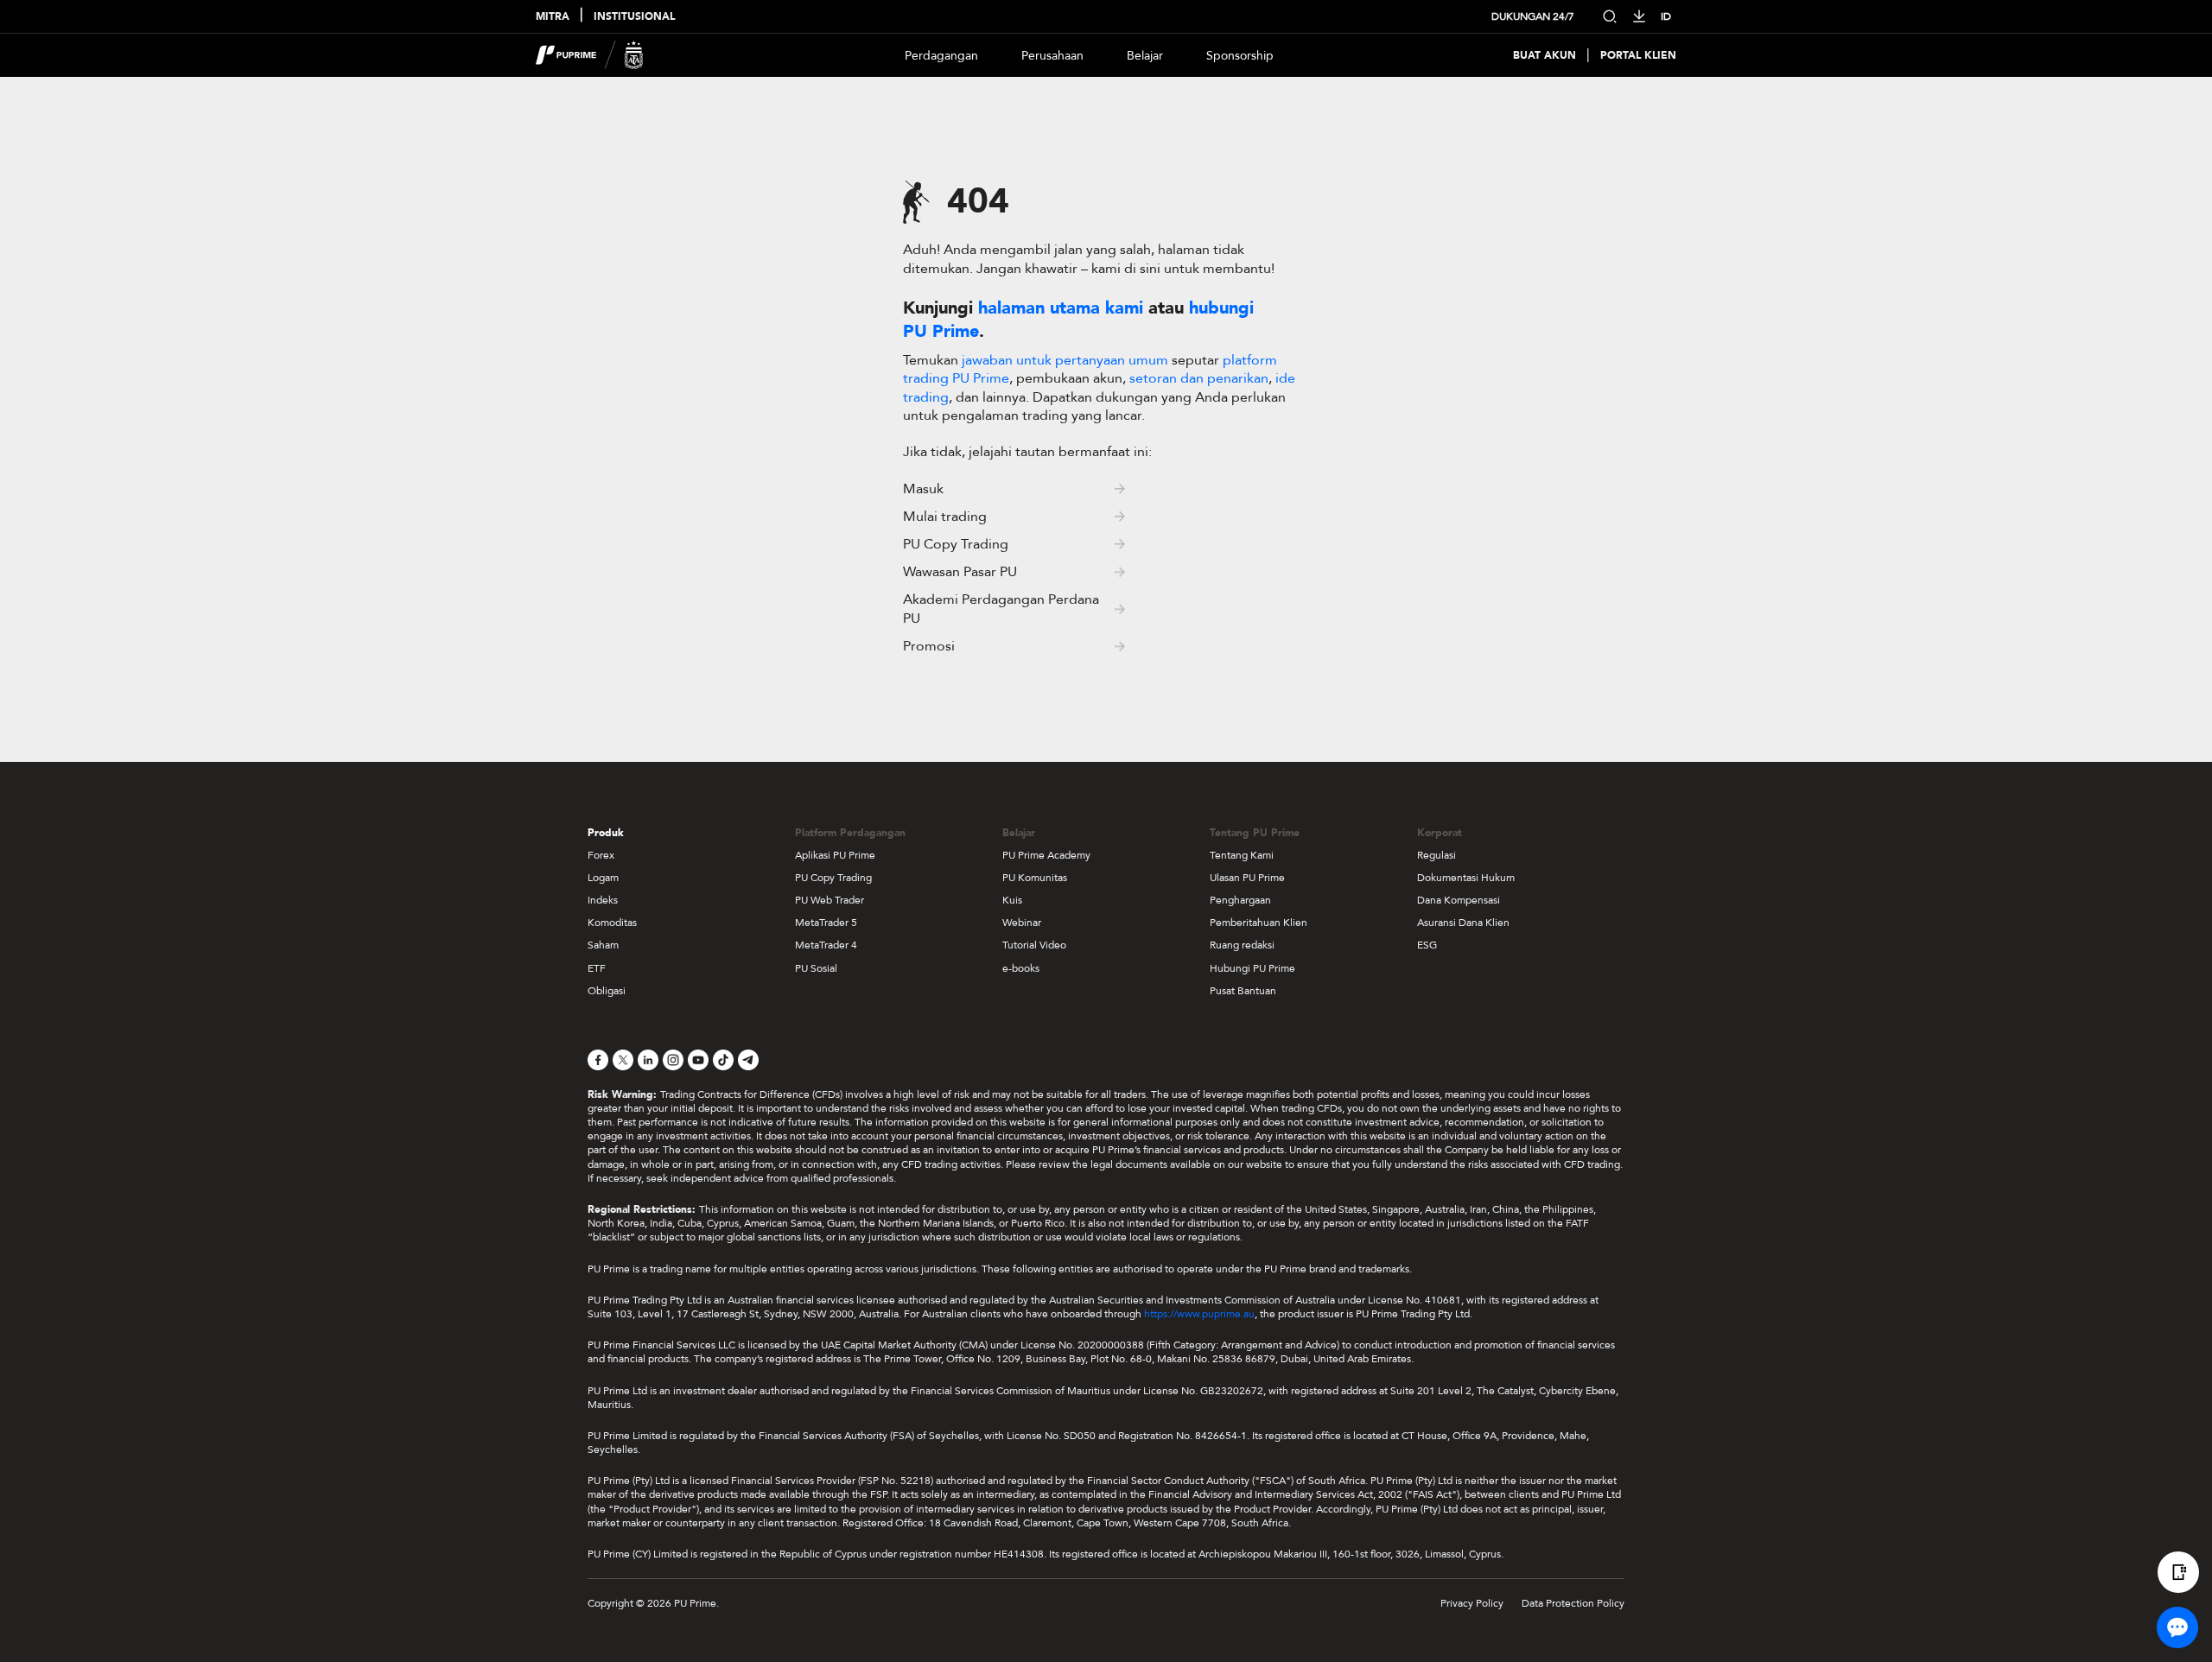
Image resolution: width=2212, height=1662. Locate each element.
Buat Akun (1545, 56)
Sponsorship (1240, 56)
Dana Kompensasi (1459, 900)
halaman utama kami (1061, 308)
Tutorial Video (1034, 945)
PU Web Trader (829, 900)
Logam (603, 878)
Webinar (1022, 923)
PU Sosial (816, 968)
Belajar (1145, 56)
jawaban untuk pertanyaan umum (1067, 360)
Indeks (603, 900)
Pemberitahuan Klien (1259, 923)
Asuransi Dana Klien (1463, 923)
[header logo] (590, 55)
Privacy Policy (1472, 1603)
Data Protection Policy (1573, 1603)
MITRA (553, 17)
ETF (597, 968)
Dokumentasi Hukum (1466, 878)
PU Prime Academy (1046, 855)
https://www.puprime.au (1199, 1314)
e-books (1021, 968)
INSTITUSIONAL (634, 17)
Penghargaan (1240, 900)
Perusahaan (1052, 56)
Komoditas (612, 923)
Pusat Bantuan (1243, 991)
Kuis (1012, 900)
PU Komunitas (1035, 878)
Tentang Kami (1242, 855)
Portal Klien (1638, 56)
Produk (606, 833)
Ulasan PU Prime (1247, 878)
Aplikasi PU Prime (835, 855)
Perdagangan (941, 56)
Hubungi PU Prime (1252, 968)
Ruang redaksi (1242, 945)
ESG (1427, 945)
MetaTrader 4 (826, 945)
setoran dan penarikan (1199, 378)
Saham (603, 945)
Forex (601, 855)
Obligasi (607, 991)
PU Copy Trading (833, 878)
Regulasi (1437, 855)
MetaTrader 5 (826, 923)
